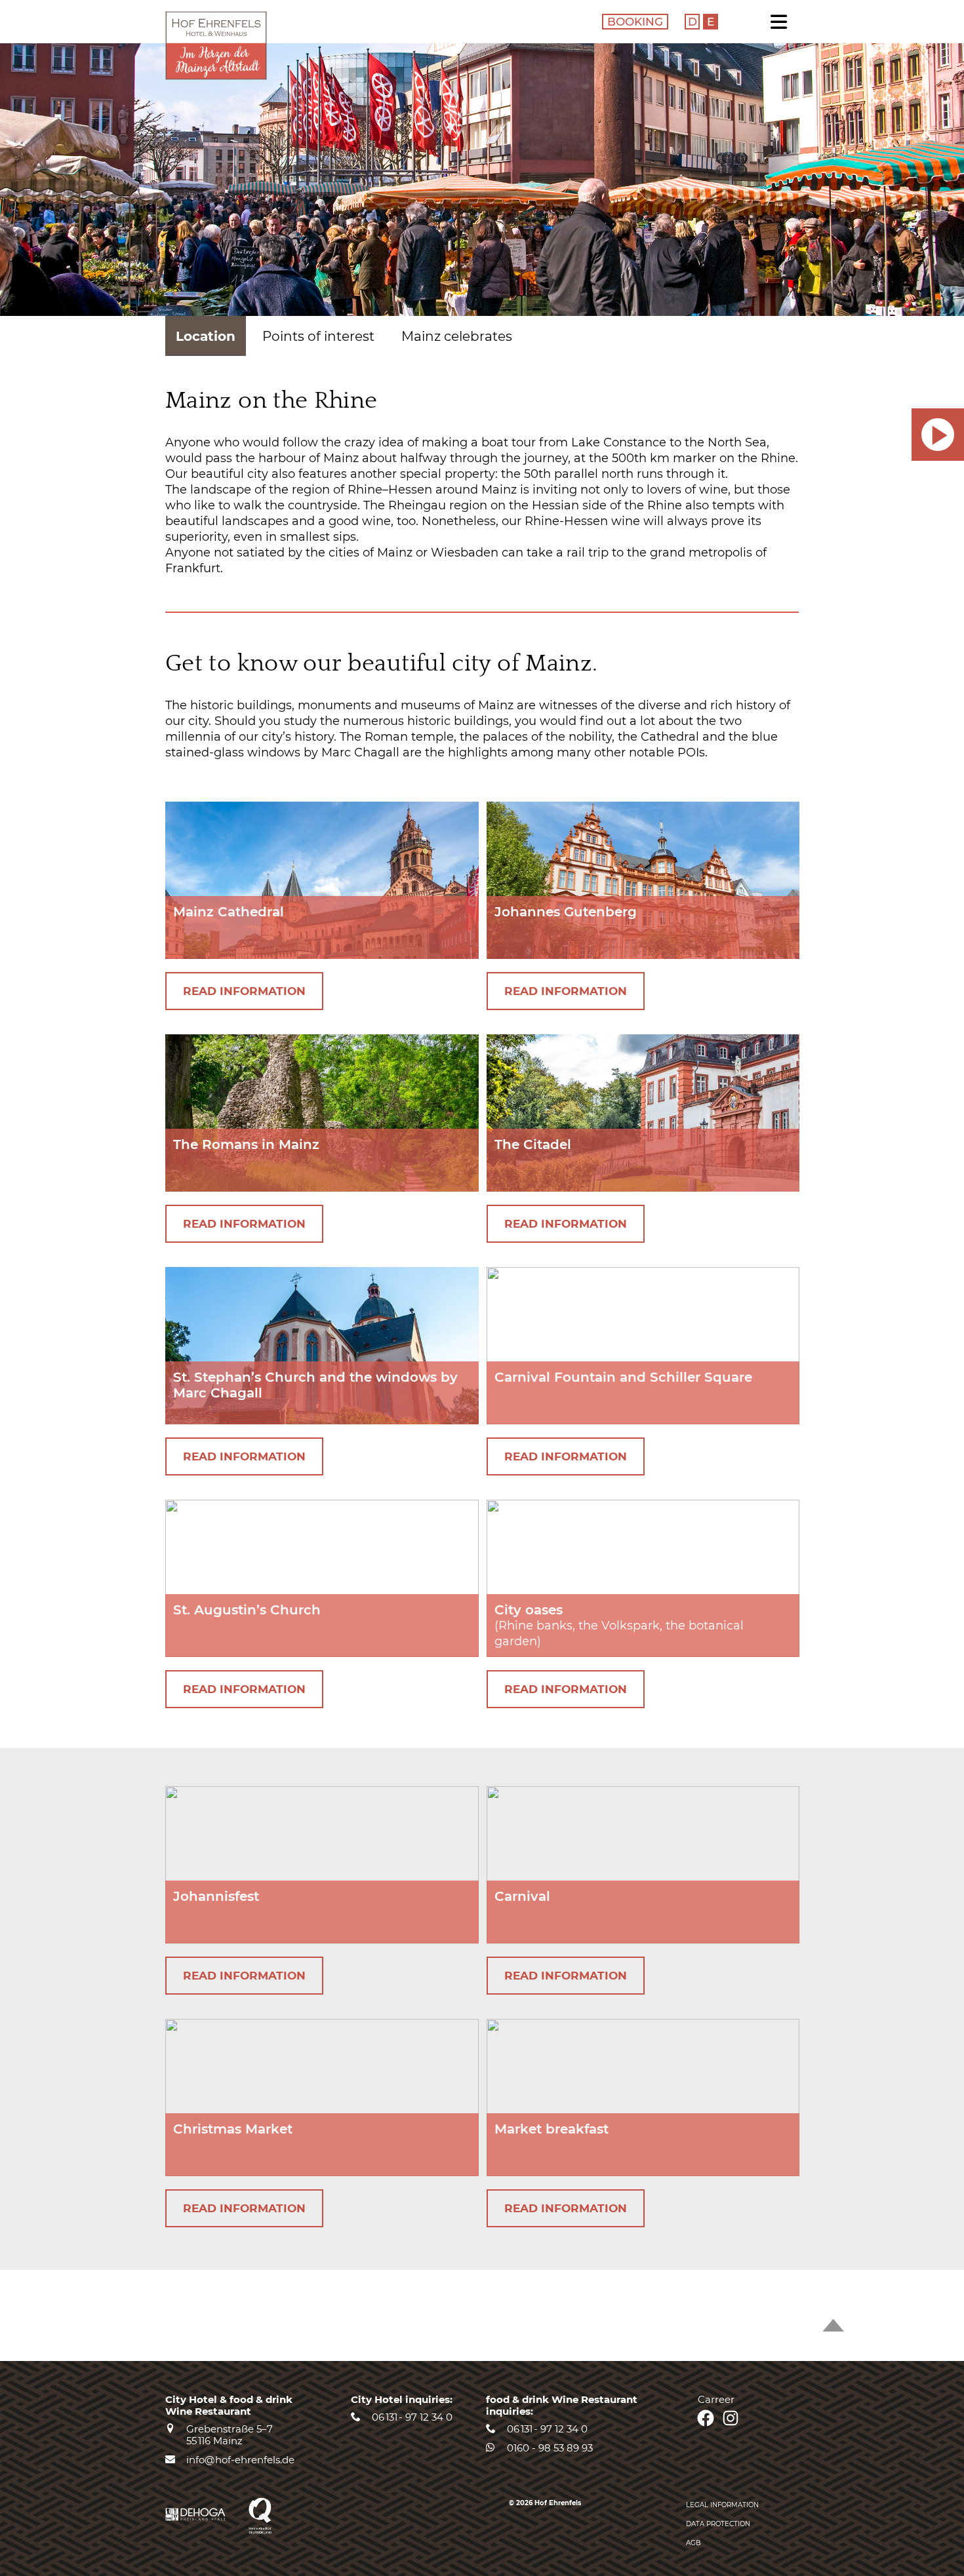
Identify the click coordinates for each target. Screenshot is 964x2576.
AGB (693, 2543)
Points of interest (318, 336)
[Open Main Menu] (783, 24)
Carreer (716, 2399)
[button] (938, 435)
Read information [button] (244, 991)
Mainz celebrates (457, 336)
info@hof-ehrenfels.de (240, 2460)
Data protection (718, 2524)
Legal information (722, 2505)
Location (206, 336)
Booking (635, 22)
